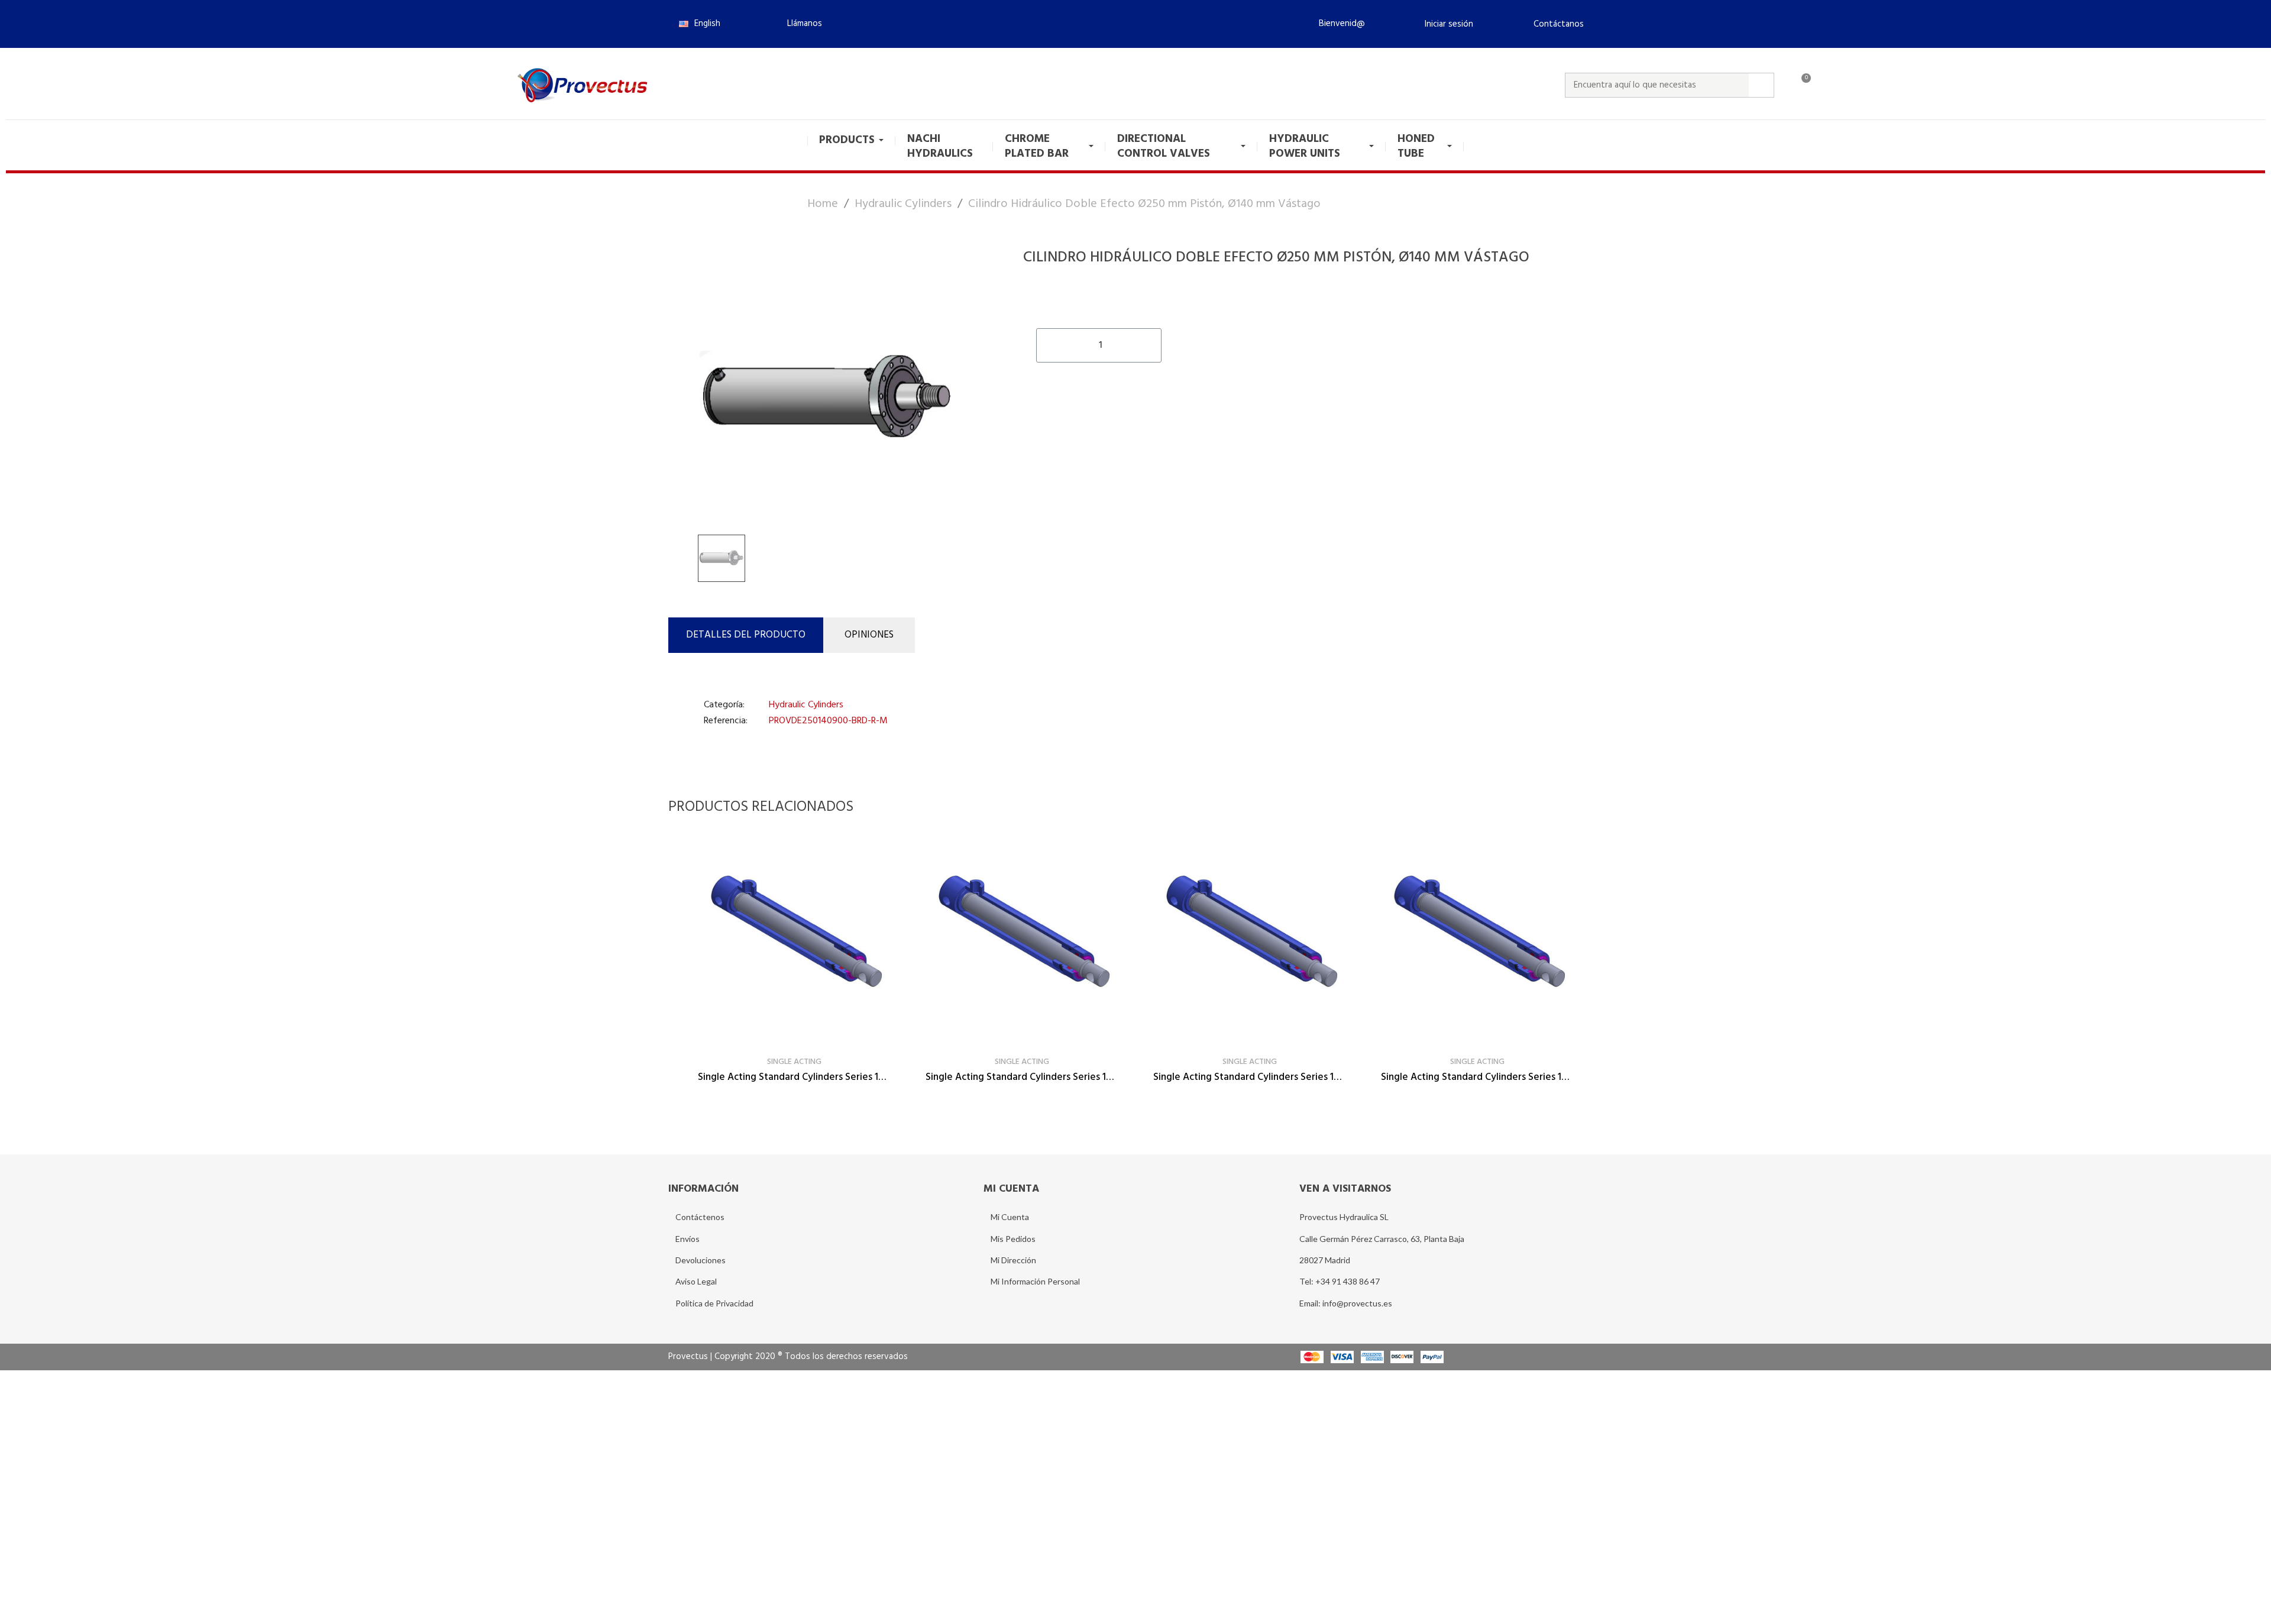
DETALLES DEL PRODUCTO (746, 635)
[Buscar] (1761, 85)
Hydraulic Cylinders (806, 705)
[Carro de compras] (1801, 85)
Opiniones (869, 635)
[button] (800, 24)
